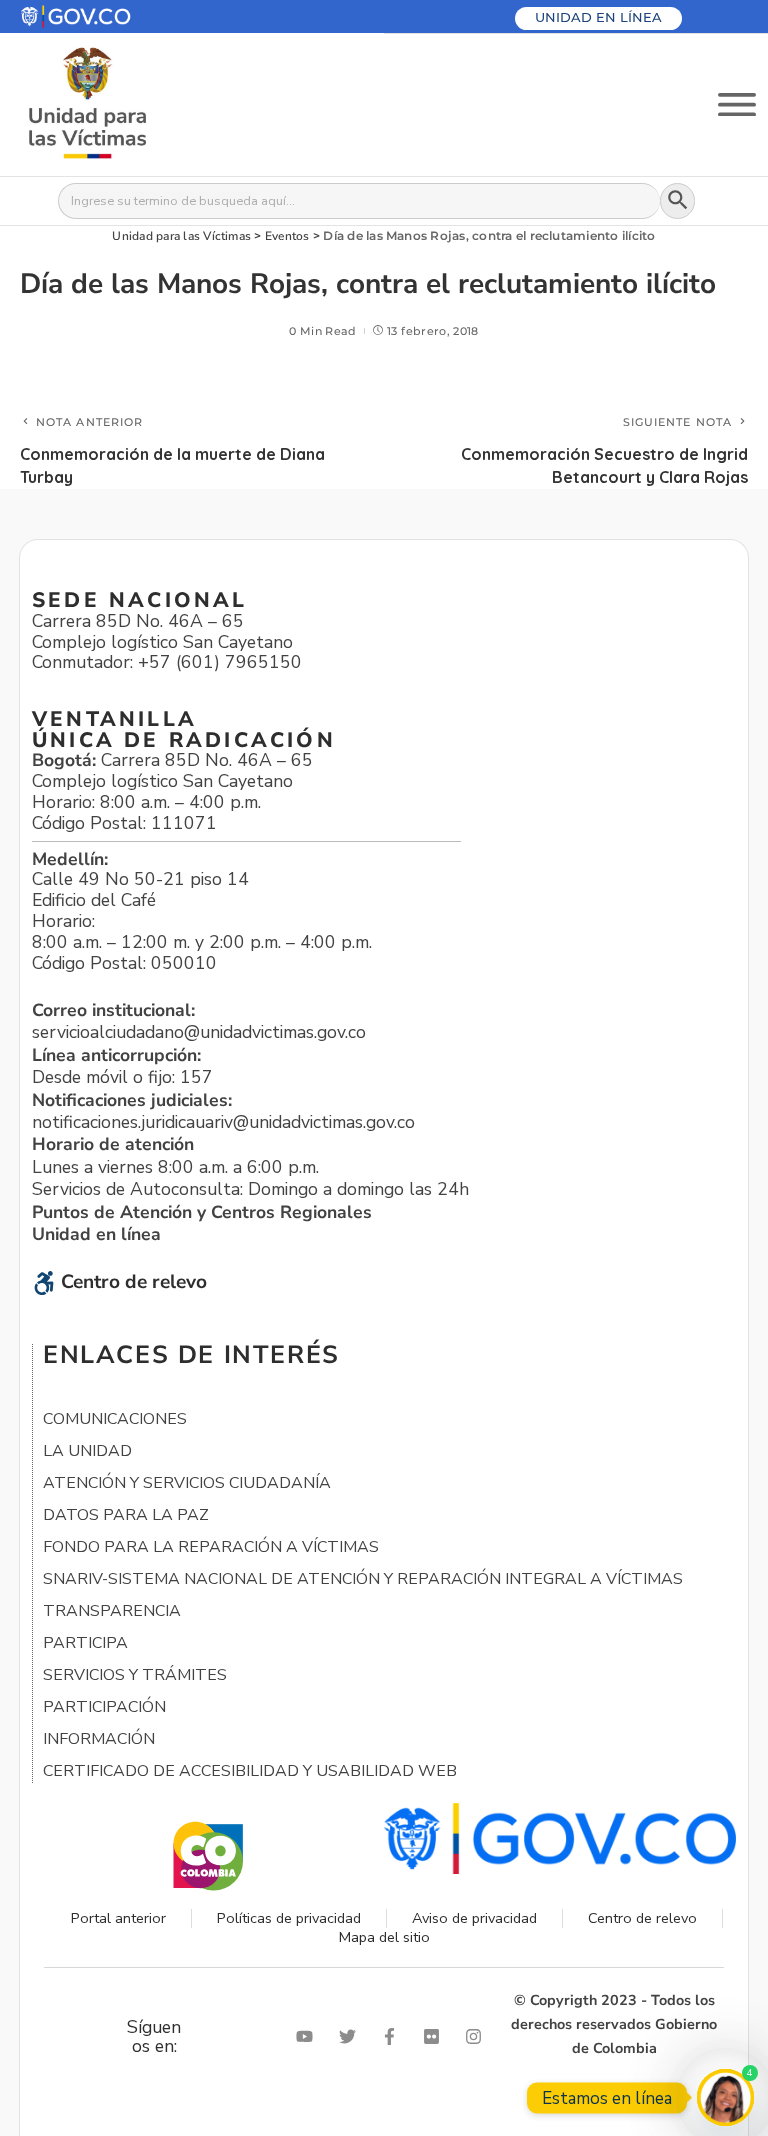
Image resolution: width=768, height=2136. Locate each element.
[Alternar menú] (737, 104)
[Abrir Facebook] (394, 2036)
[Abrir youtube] (309, 2036)
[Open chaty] (725, 2097)
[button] (123, 16)
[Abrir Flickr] (436, 2036)
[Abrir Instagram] (478, 2036)
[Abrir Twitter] (352, 2036)
